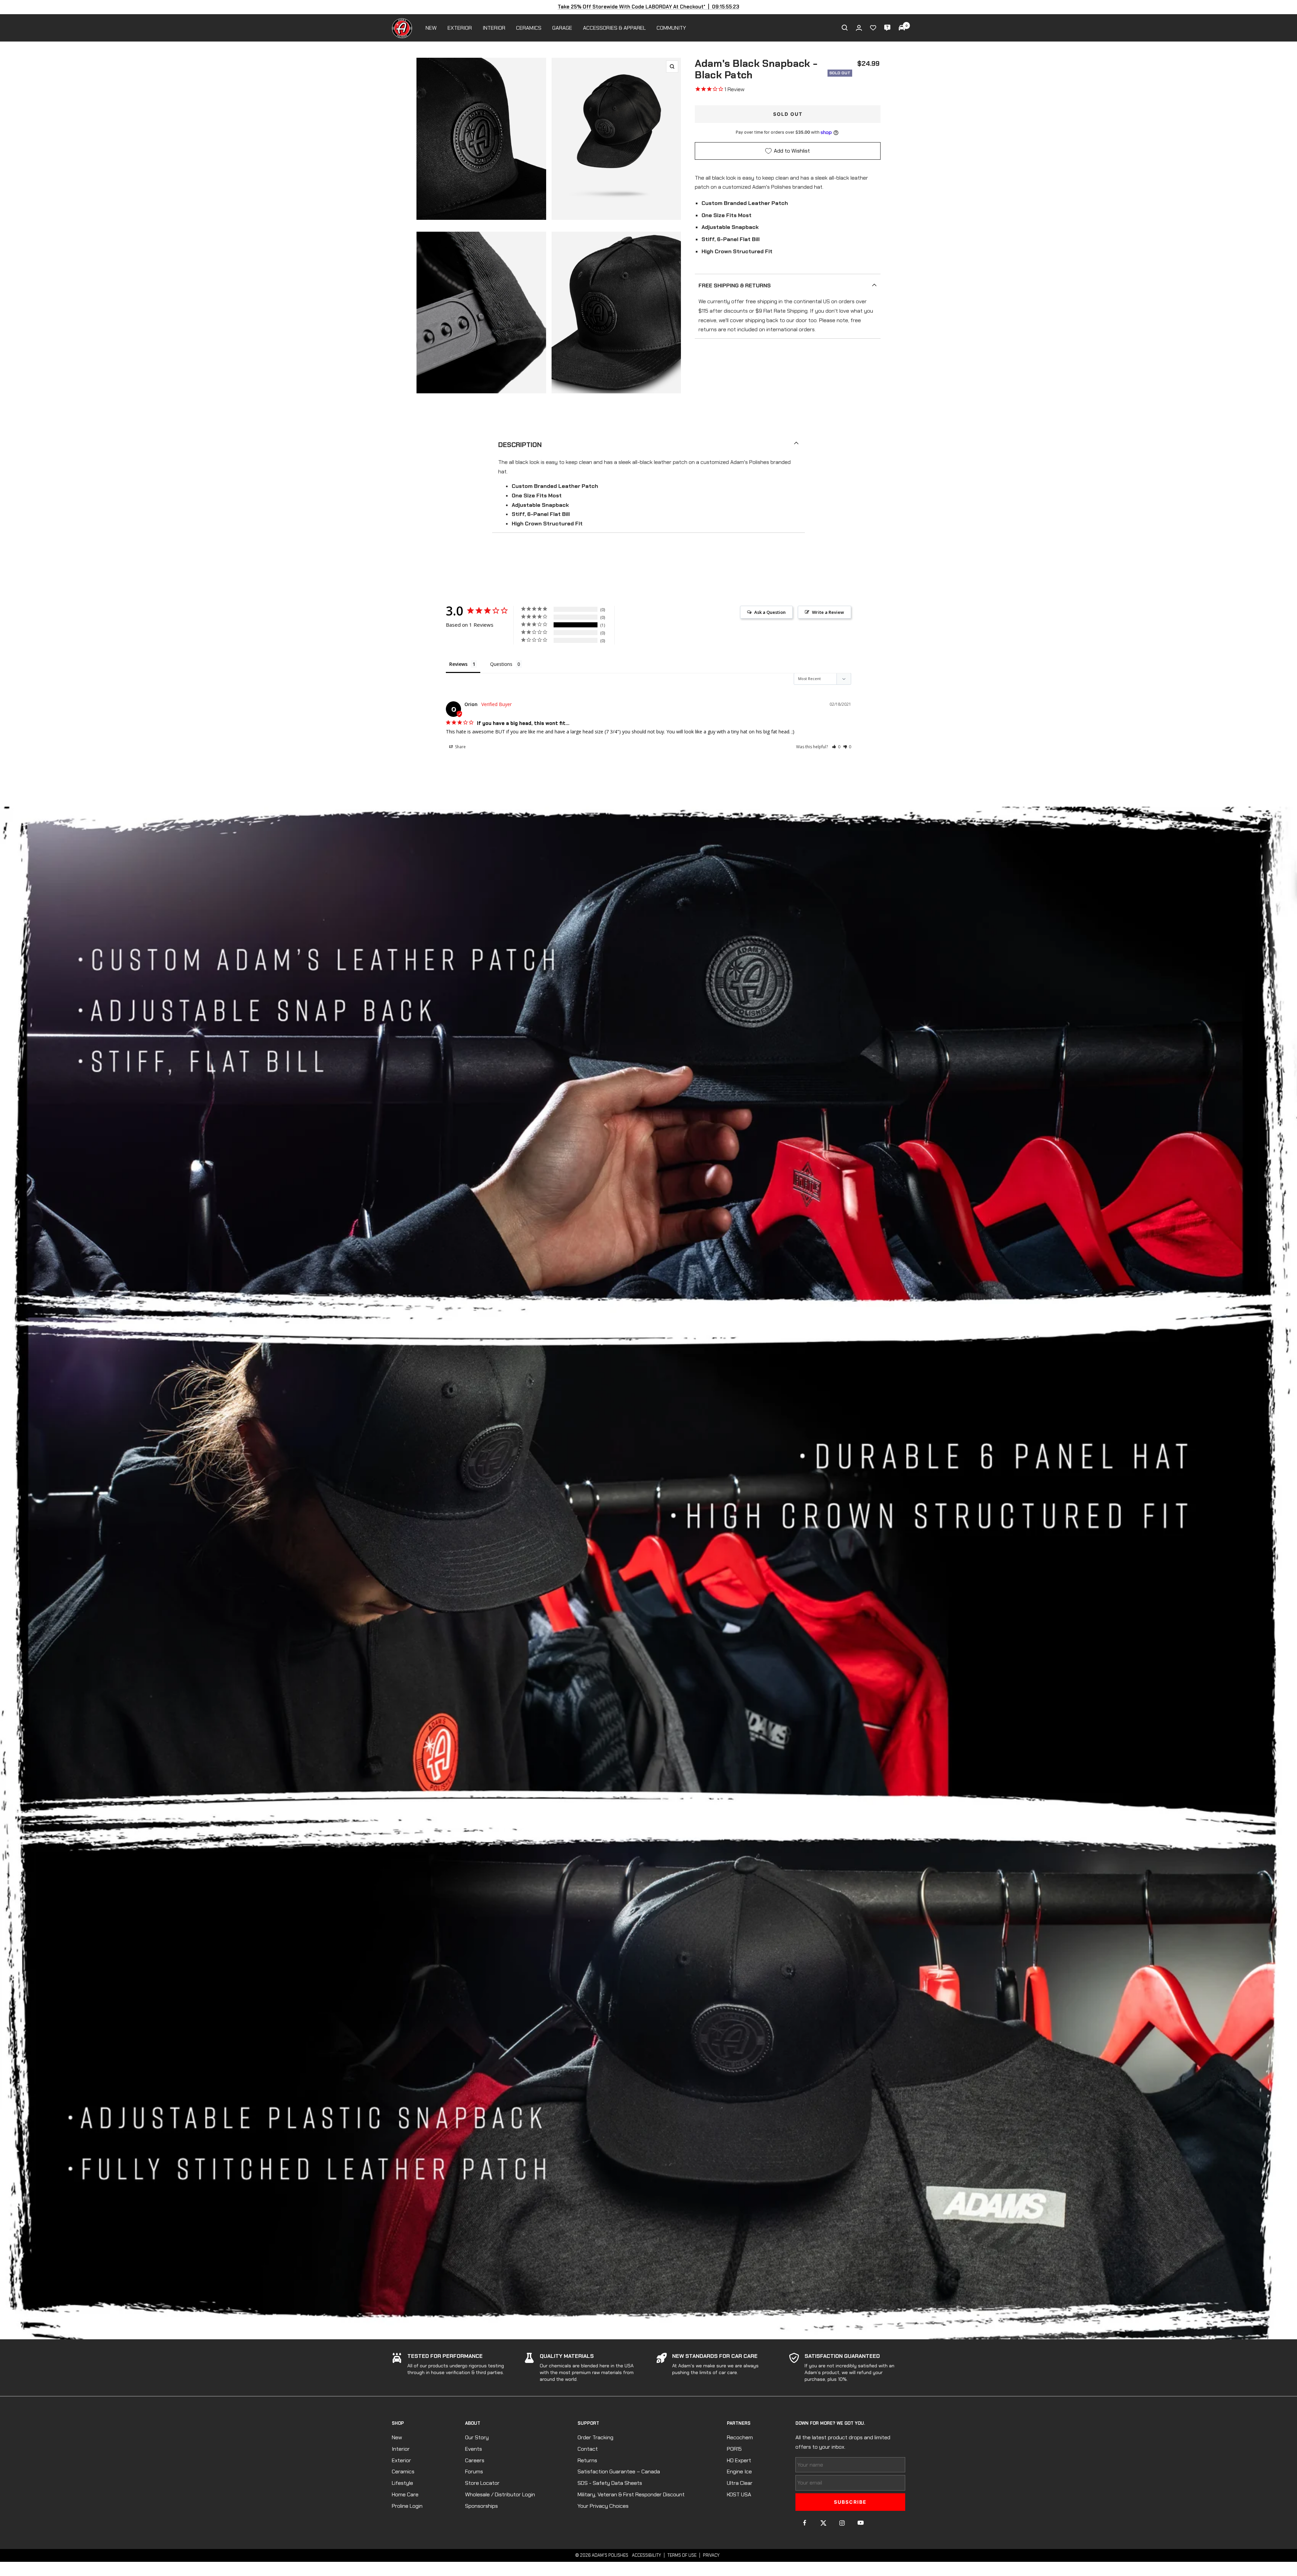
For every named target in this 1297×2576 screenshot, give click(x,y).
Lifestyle (402, 2483)
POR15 (734, 2449)
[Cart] (902, 28)
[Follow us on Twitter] (823, 2523)
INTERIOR (494, 28)
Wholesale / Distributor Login (500, 2494)
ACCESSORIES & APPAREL (614, 28)
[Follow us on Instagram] (842, 2523)
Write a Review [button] (828, 612)
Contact (588, 2449)
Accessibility (646, 2555)
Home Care (405, 2494)
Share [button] (460, 747)
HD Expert (739, 2460)
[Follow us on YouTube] (860, 2523)
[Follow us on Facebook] (805, 2523)
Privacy (711, 2555)
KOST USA (739, 2494)
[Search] (845, 28)
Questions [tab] (501, 664)
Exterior (401, 2460)
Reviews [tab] (458, 664)
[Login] (859, 28)
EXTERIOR (460, 28)
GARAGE (562, 28)
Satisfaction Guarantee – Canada (619, 2471)
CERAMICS (529, 28)
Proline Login (407, 2506)
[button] (836, 747)
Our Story (477, 2437)
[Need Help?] (887, 28)
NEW (431, 28)
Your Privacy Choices (603, 2506)
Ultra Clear (740, 2483)
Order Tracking (595, 2437)
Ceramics (403, 2471)
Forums (474, 2471)
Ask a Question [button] (770, 612)
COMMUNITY (671, 28)
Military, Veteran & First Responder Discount (631, 2494)
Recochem (740, 2437)
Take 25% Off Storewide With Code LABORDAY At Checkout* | (648, 7)
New (397, 2437)
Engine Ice (739, 2471)
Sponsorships (481, 2506)
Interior (401, 2449)
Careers (475, 2460)
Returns (587, 2460)
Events (474, 2449)
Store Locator (482, 2483)
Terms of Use (682, 2555)
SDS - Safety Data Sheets (610, 2483)
